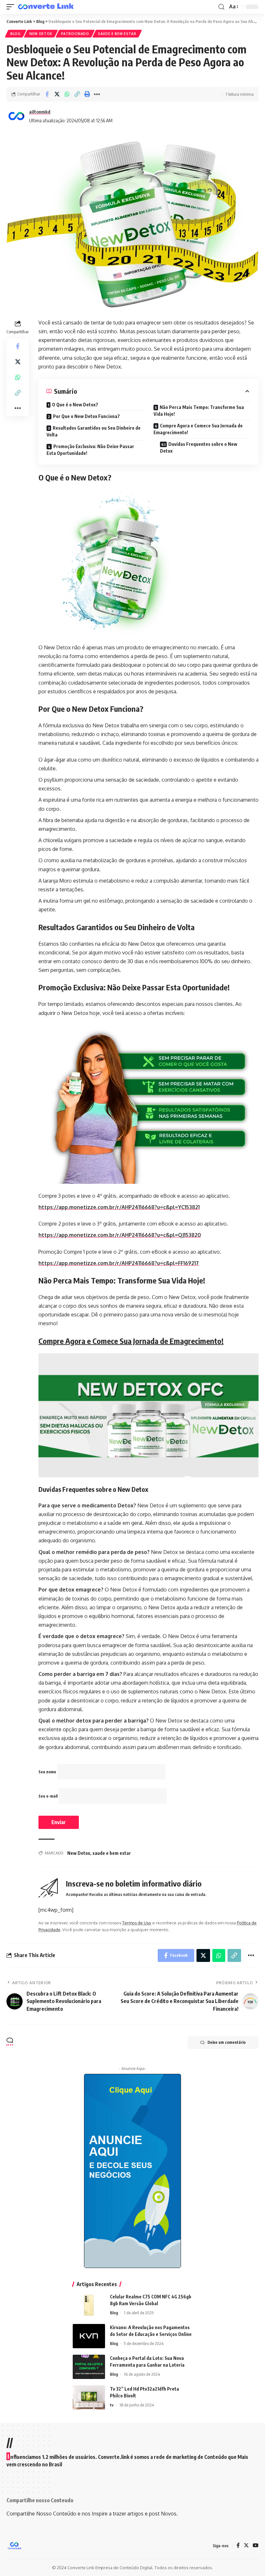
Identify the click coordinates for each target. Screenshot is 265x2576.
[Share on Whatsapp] (67, 94)
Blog (16, 34)
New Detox (41, 34)
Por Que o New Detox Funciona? (86, 416)
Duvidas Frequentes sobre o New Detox (199, 447)
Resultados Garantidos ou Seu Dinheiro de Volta (94, 431)
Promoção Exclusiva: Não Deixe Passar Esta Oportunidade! (90, 450)
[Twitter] (246, 2546)
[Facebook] (238, 2546)
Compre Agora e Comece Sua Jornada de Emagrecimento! (198, 429)
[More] (97, 94)
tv (112, 2405)
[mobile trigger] (12, 7)
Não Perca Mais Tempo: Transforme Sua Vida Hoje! (199, 411)
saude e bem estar (112, 1853)
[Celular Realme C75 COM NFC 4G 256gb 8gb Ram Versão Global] (89, 2305)
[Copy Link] (77, 94)
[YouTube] (256, 2546)
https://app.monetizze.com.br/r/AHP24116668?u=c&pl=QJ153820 (120, 1235)
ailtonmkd (40, 112)
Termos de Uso (137, 1923)
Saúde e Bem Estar (117, 34)
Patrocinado (75, 34)
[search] (221, 7)
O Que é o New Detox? (75, 405)
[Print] (87, 94)
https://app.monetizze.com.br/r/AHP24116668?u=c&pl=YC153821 (119, 1207)
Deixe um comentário (227, 2042)
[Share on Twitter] (57, 94)
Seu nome (48, 1772)
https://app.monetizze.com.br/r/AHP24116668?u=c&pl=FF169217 (119, 1263)
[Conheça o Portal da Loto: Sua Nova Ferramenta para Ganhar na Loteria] (89, 2367)
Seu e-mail (48, 1796)
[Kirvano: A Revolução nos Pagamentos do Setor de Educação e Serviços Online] (89, 2336)
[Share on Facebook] (47, 94)
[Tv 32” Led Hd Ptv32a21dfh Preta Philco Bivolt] (89, 2398)
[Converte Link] (46, 7)
